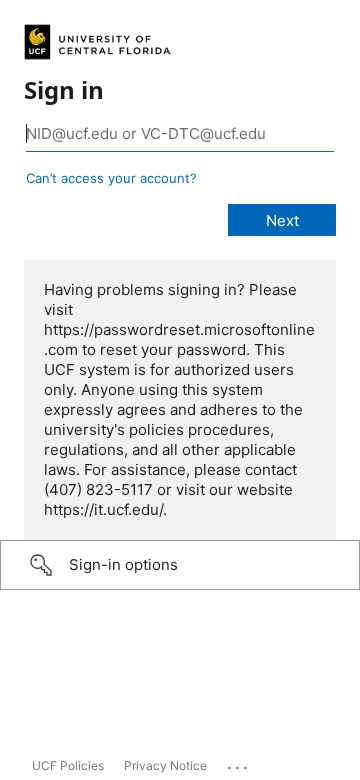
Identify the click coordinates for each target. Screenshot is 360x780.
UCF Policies (68, 765)
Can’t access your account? (111, 178)
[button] (180, 565)
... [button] (239, 763)
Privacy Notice (165, 765)
